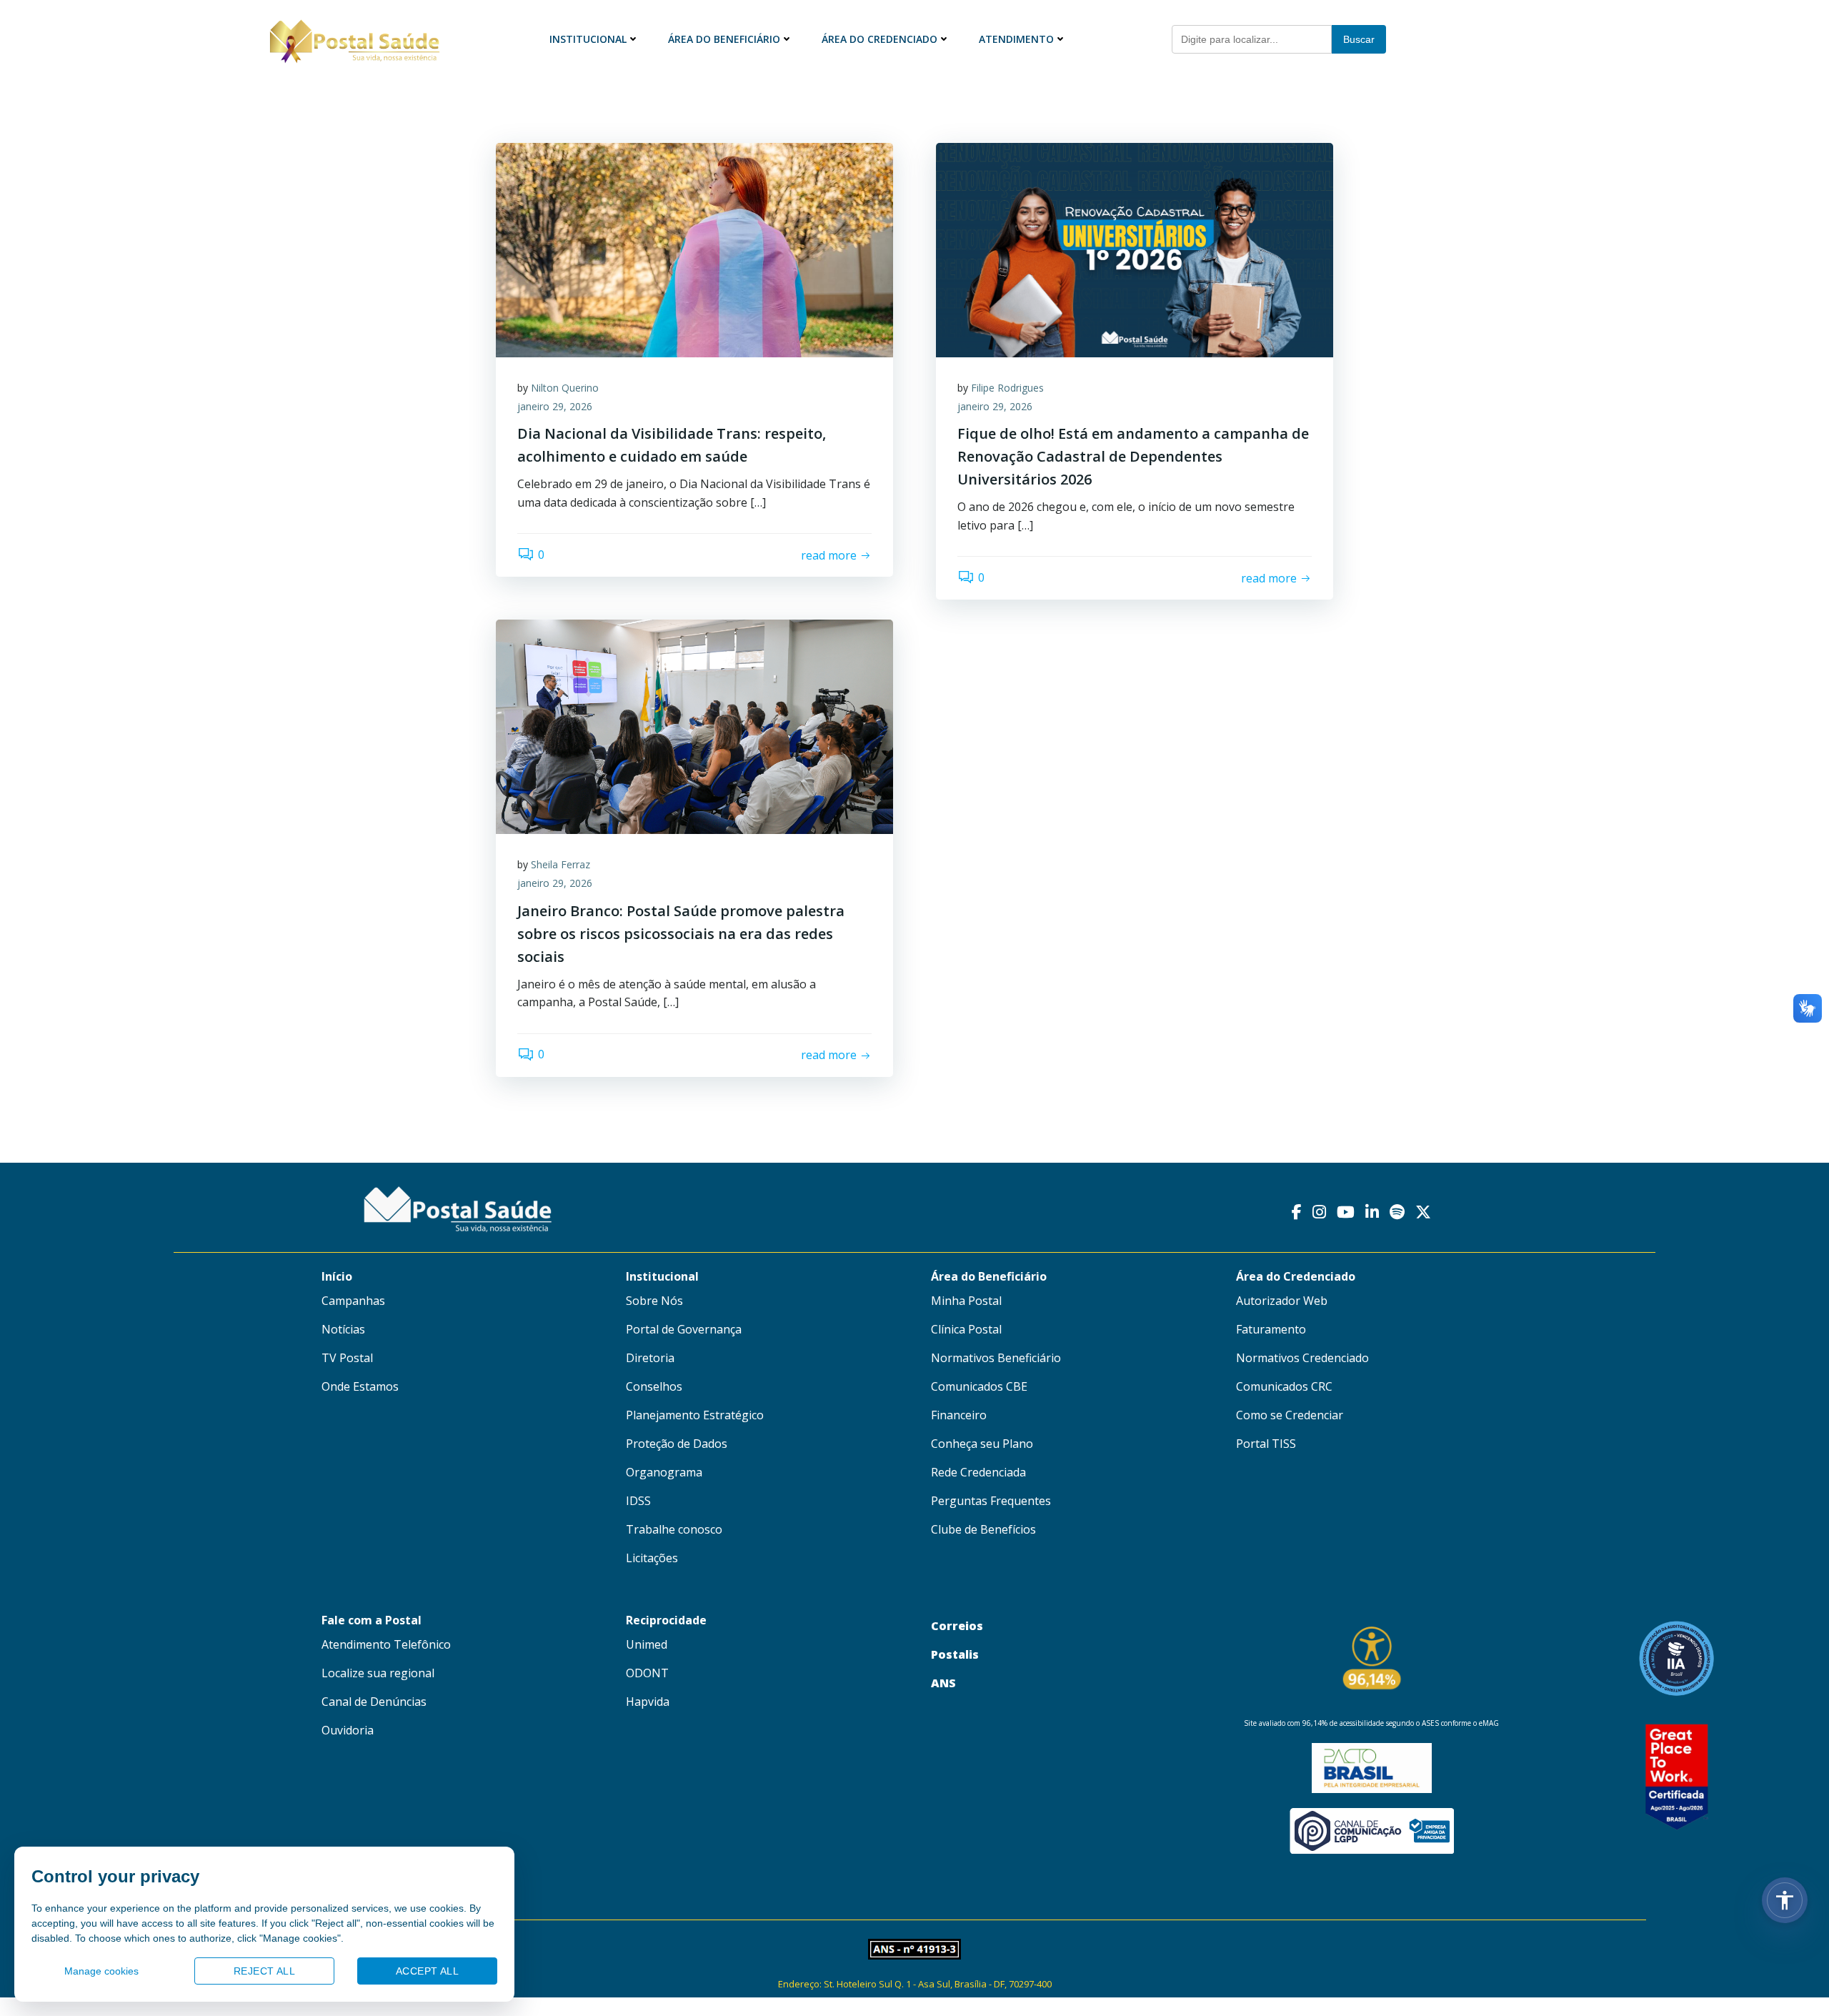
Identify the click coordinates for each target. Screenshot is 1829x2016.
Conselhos (654, 1386)
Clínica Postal (966, 1329)
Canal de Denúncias (374, 1702)
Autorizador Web (1282, 1301)
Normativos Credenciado (1302, 1358)
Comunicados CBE (979, 1386)
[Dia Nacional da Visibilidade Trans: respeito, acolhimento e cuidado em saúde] (694, 249)
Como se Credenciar (1290, 1415)
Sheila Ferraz (560, 864)
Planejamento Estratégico (695, 1415)
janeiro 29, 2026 (555, 406)
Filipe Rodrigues (1007, 388)
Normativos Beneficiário (996, 1358)
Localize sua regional (378, 1673)
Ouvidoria (348, 1730)
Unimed (647, 1644)
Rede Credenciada (978, 1472)
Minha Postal (966, 1301)
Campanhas (353, 1301)
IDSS (638, 1501)
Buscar (1359, 39)
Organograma (664, 1472)
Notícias (343, 1329)
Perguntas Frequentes (991, 1501)
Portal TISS (1266, 1444)
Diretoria (650, 1358)
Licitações (652, 1558)
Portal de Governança (684, 1329)
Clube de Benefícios (983, 1529)
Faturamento (1271, 1329)
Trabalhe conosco (674, 1529)
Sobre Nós (654, 1301)
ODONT (647, 1673)
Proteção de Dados (677, 1444)
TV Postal (347, 1358)
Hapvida (648, 1702)
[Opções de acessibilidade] (1785, 1900)
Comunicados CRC (1284, 1386)
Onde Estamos (360, 1386)
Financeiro (959, 1415)
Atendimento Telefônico (386, 1644)
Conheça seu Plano (982, 1444)
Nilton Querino (565, 388)
